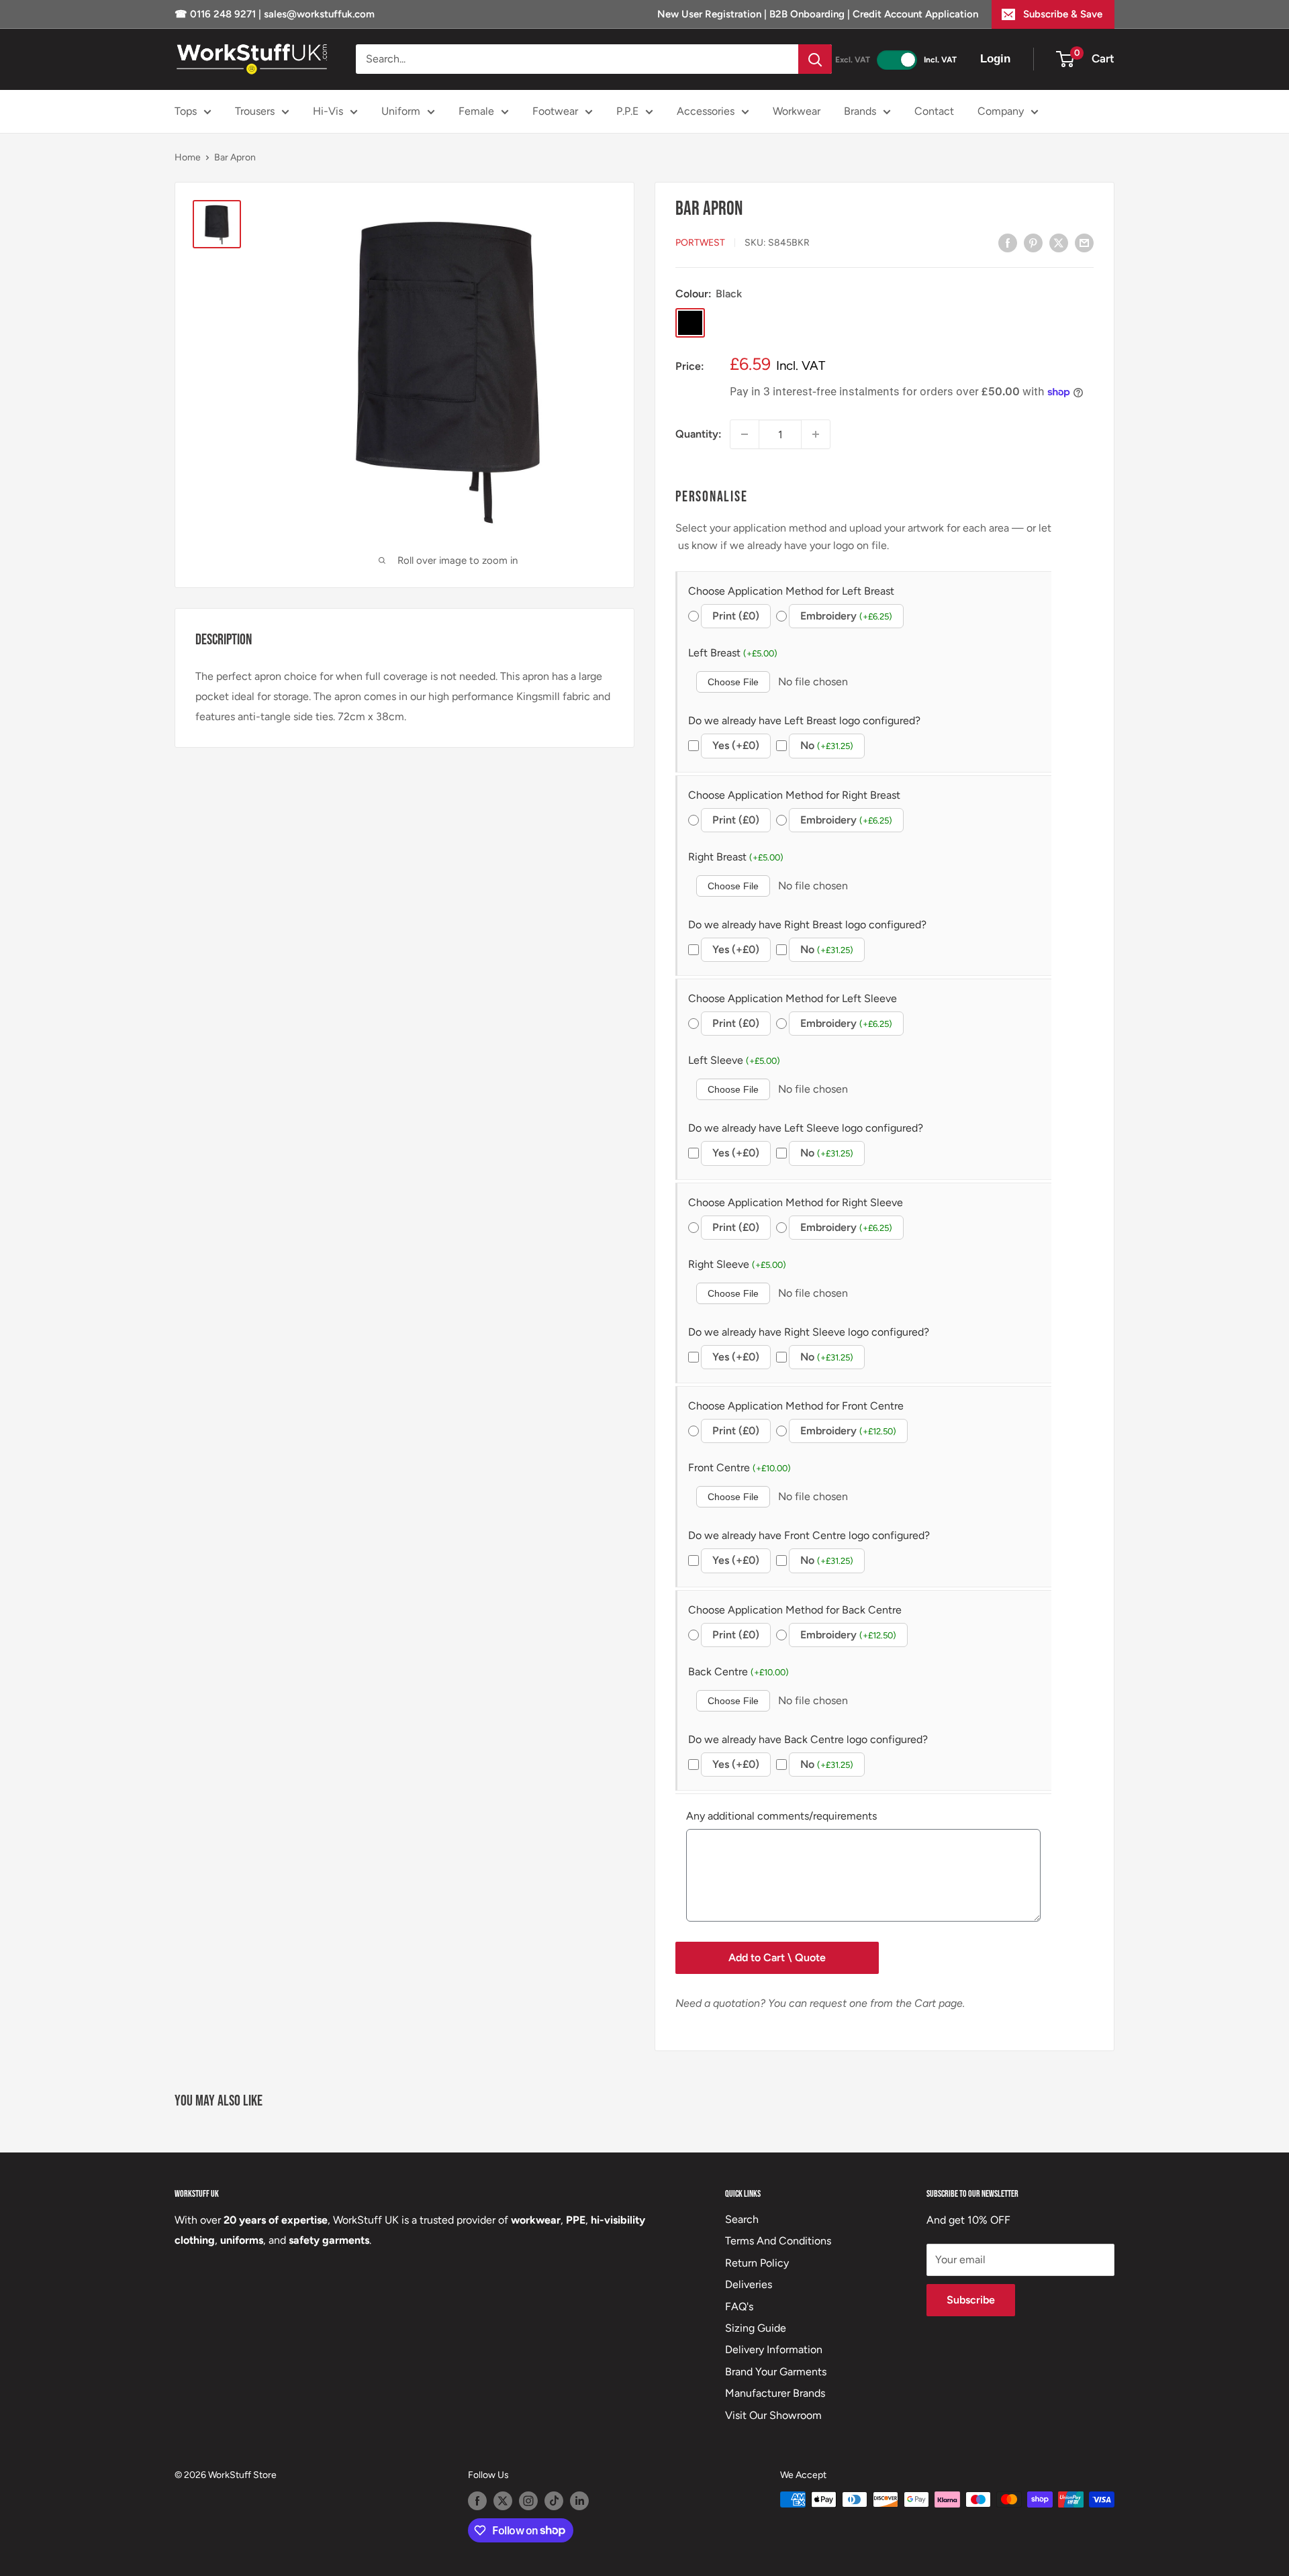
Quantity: (699, 434)
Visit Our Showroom (773, 2415)
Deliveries (749, 2284)
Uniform (401, 111)
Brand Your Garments (776, 2372)
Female (476, 111)
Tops (186, 111)
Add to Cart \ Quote (777, 1958)
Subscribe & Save (1063, 14)
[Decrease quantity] (745, 434)
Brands (860, 111)
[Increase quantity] (816, 434)
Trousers (255, 111)
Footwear (555, 111)
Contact (934, 111)
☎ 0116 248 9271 (217, 14)
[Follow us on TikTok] (554, 2501)
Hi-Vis (328, 111)
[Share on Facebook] (1008, 242)
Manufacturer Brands (775, 2393)
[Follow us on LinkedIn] (579, 2501)
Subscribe (971, 2300)
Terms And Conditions (778, 2241)
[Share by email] (1084, 242)
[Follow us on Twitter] (503, 2501)
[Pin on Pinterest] (1033, 242)
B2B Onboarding (807, 14)
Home (188, 157)
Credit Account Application (915, 14)
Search (742, 2219)
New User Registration (711, 14)
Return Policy (757, 2263)
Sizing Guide (756, 2328)
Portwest (700, 243)
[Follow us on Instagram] (528, 2501)
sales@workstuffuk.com (319, 14)
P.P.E (627, 111)
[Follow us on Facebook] (477, 2501)
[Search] (815, 59)
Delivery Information (774, 2349)
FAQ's (739, 2307)
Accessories (706, 111)
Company (1001, 111)
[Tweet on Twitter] (1059, 242)
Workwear (797, 111)
